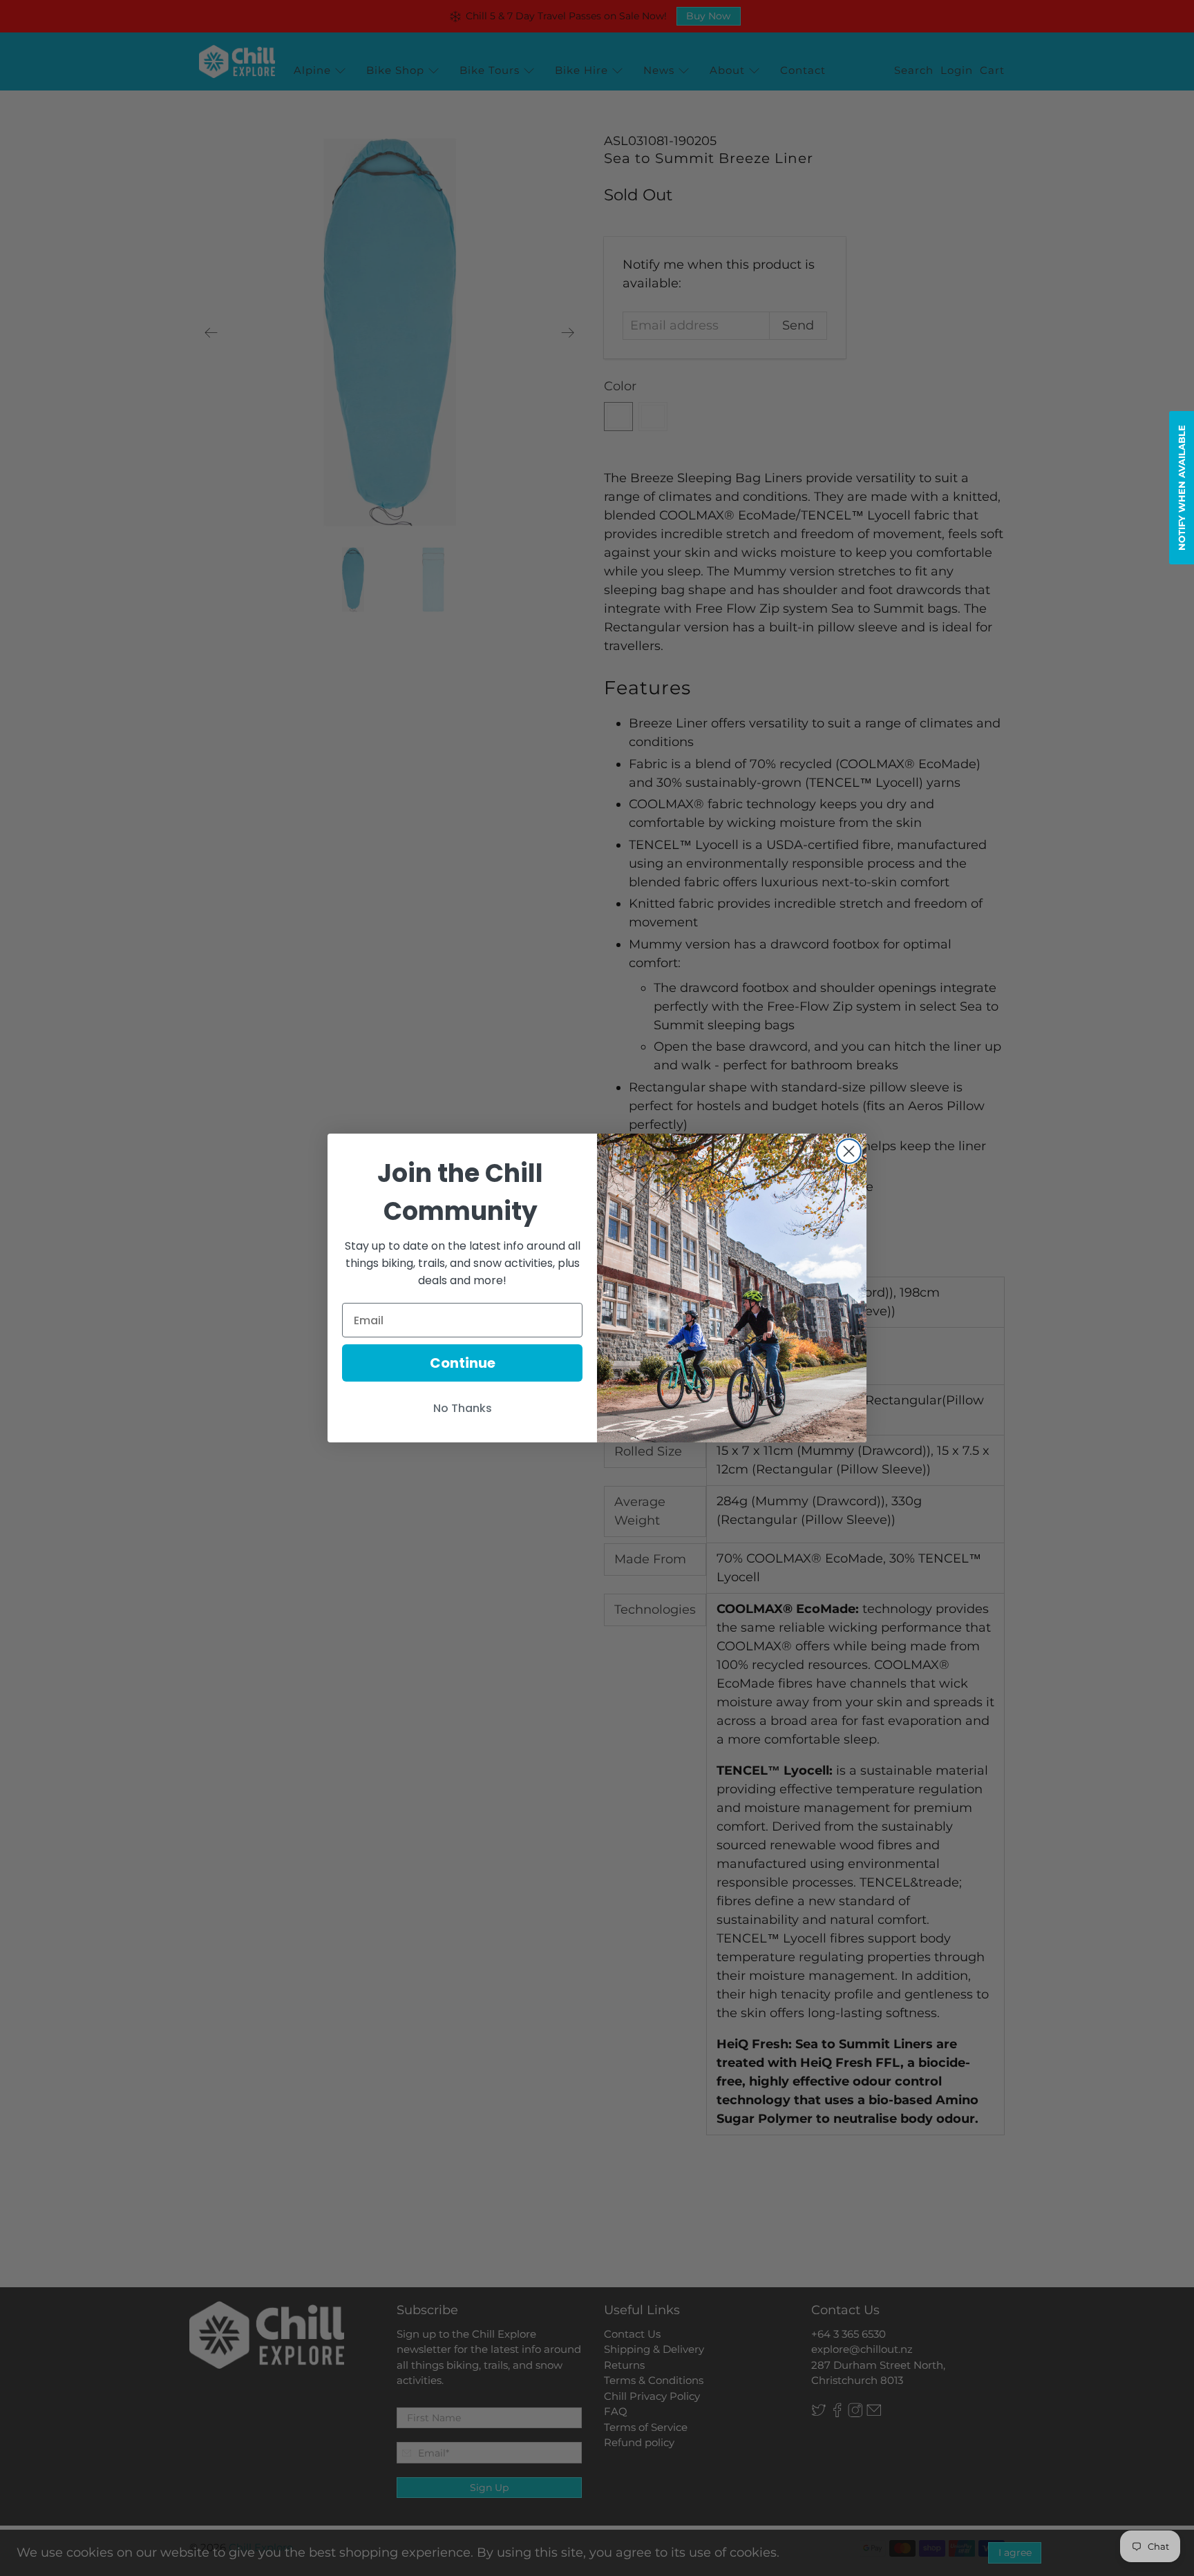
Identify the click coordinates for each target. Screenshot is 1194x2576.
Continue (463, 1363)
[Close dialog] (849, 1151)
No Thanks (463, 1408)
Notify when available (1182, 488)
